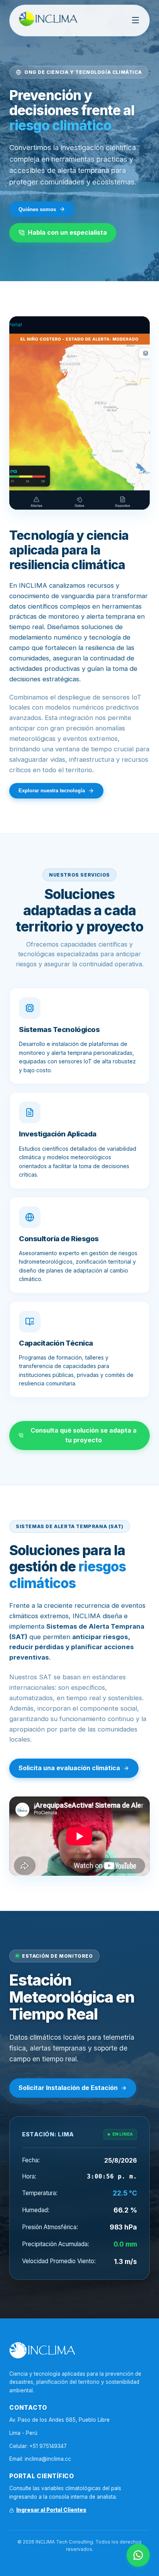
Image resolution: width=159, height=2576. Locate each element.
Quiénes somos (37, 209)
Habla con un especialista (67, 232)
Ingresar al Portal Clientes (51, 2510)
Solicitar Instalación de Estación (68, 2088)
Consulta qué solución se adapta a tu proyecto (84, 1435)
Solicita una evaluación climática (69, 1768)
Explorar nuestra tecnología (52, 791)
